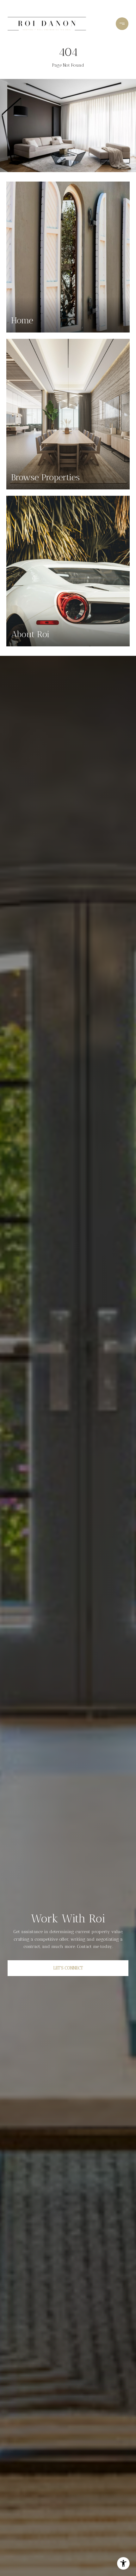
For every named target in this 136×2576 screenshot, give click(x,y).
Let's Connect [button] (68, 1968)
